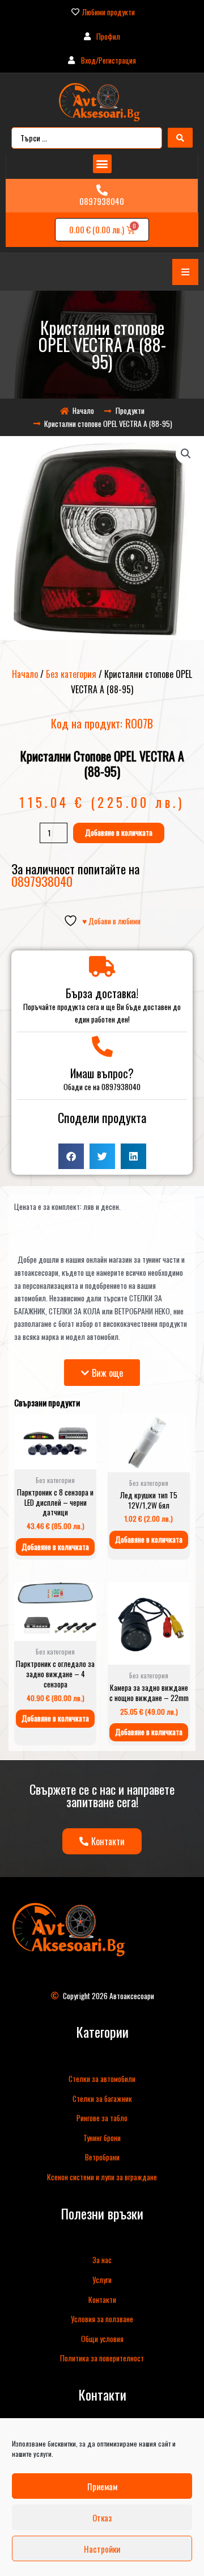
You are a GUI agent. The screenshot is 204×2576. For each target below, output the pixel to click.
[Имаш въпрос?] (102, 1047)
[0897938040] (102, 190)
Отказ (102, 2518)
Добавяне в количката (119, 832)
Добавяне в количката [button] (55, 1547)
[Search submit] (180, 138)
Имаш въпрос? (102, 1073)
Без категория (71, 674)
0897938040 (102, 201)
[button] (102, 164)
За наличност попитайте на (75, 875)
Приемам (102, 2486)
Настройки (102, 2549)
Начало (25, 674)
